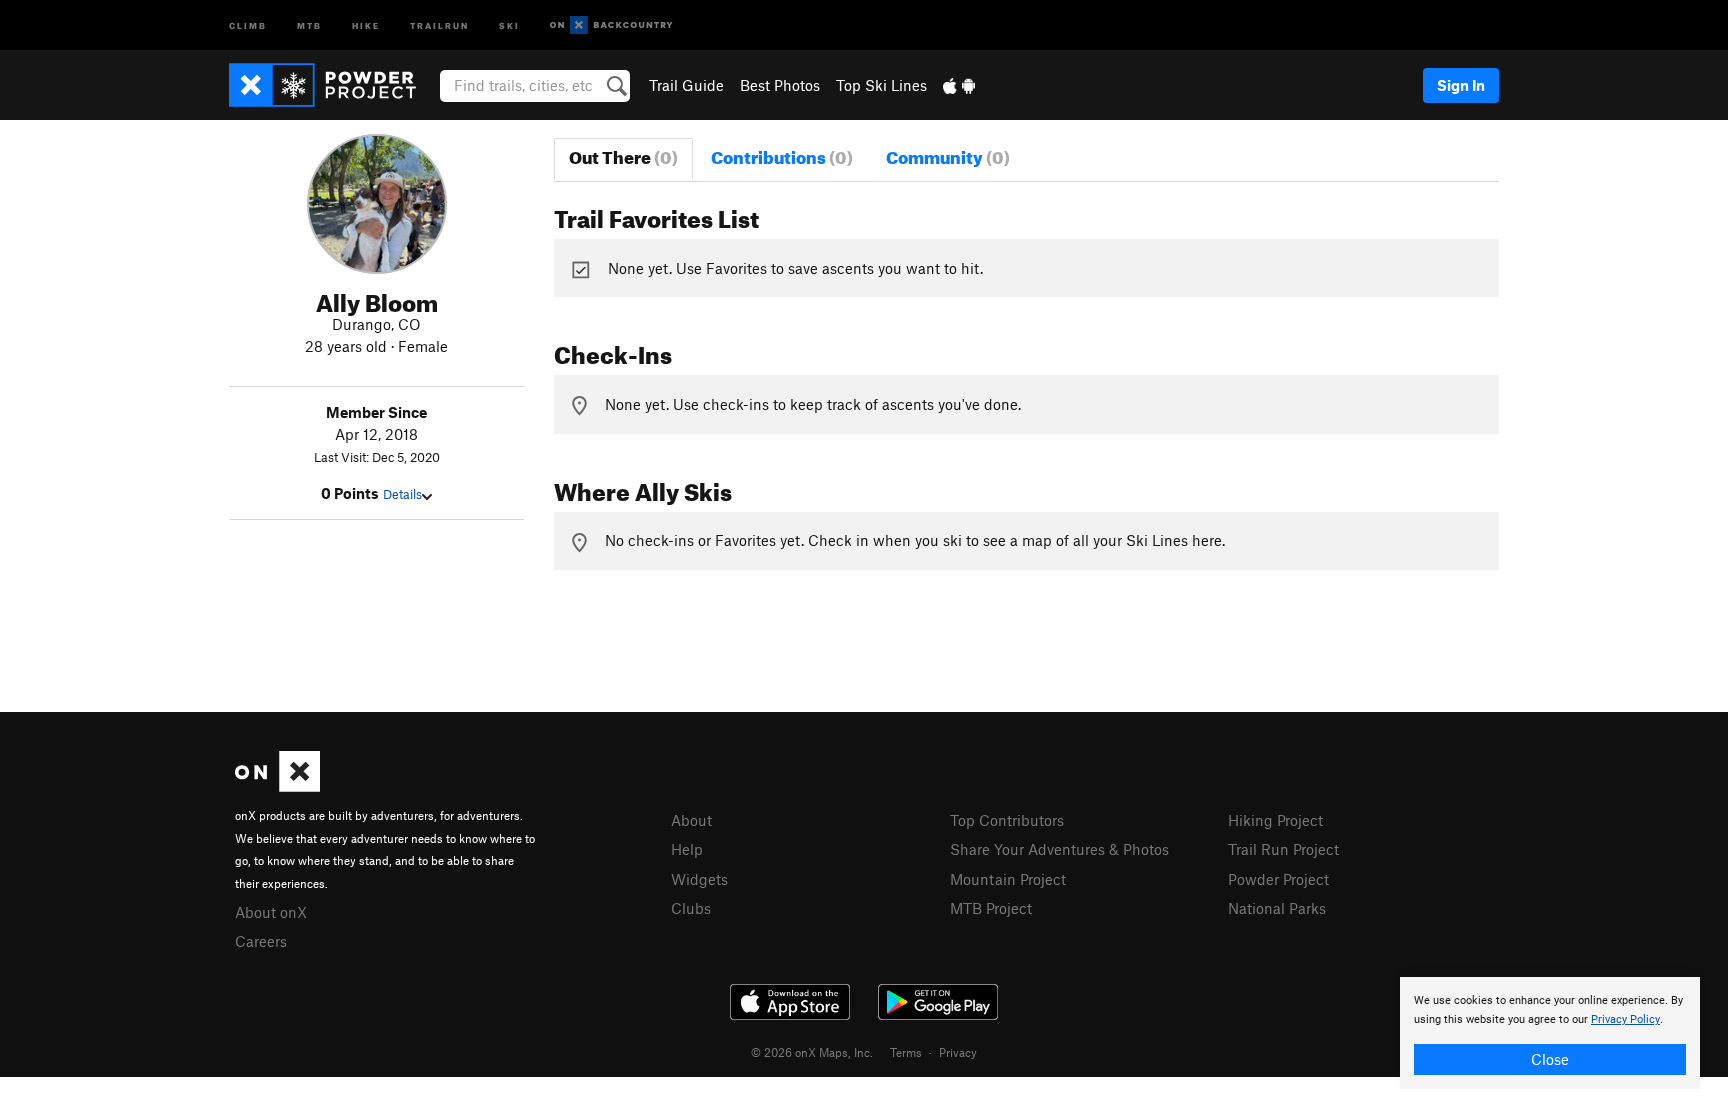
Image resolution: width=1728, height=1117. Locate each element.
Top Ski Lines (881, 85)
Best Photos (780, 85)
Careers (261, 941)
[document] (1550, 1033)
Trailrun (439, 24)
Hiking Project (1275, 820)
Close (1550, 1059)
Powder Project (1278, 879)
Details (402, 494)
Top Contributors (1007, 820)
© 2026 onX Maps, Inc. (812, 1052)
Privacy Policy (1625, 1019)
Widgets (699, 879)
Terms (906, 1052)
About (691, 820)
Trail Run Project (1283, 849)
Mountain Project (1008, 879)
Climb (248, 24)
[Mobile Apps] (959, 85)
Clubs (691, 908)
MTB (309, 24)
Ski (509, 24)
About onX (271, 912)
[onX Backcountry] (611, 25)
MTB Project (991, 908)
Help (687, 849)
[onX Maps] (277, 786)
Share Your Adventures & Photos (1059, 849)
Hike (366, 24)
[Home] (332, 85)
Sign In (1461, 85)
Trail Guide (686, 85)
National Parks (1277, 908)
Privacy (958, 1052)
